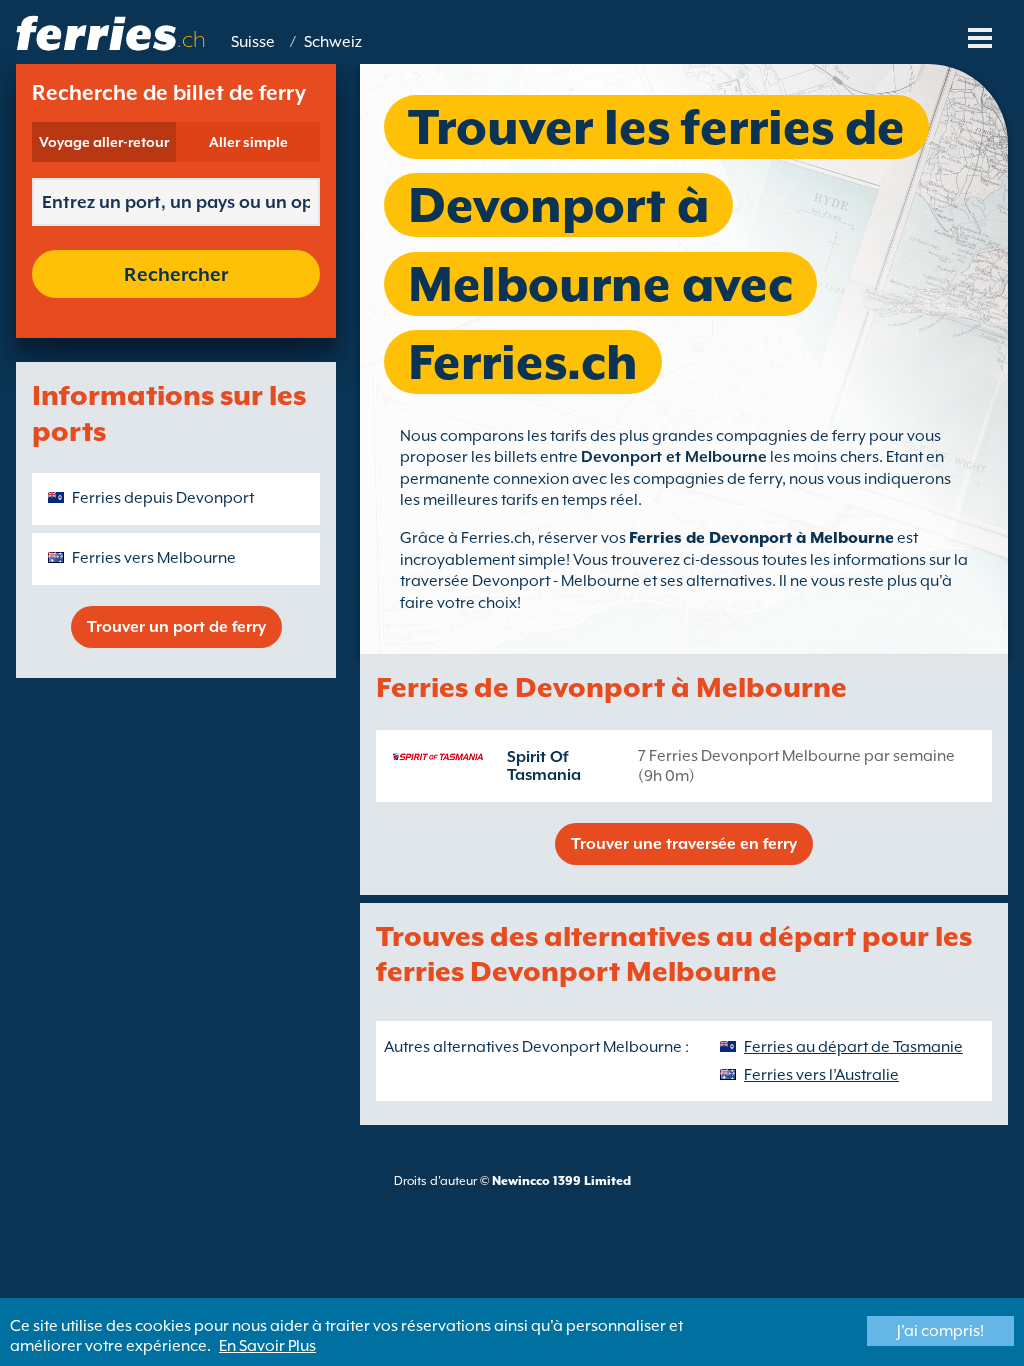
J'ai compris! (940, 1331)
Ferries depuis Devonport (163, 498)
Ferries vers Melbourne (154, 558)
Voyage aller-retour (104, 142)
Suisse (253, 42)
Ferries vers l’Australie (821, 1075)
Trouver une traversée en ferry (684, 844)
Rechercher (176, 274)
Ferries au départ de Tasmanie (853, 1047)
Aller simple (248, 142)
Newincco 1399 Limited (561, 1181)
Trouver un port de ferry (176, 627)
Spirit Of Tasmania (544, 766)
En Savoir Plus (267, 1346)
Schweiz (333, 42)
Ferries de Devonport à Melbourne (761, 538)
